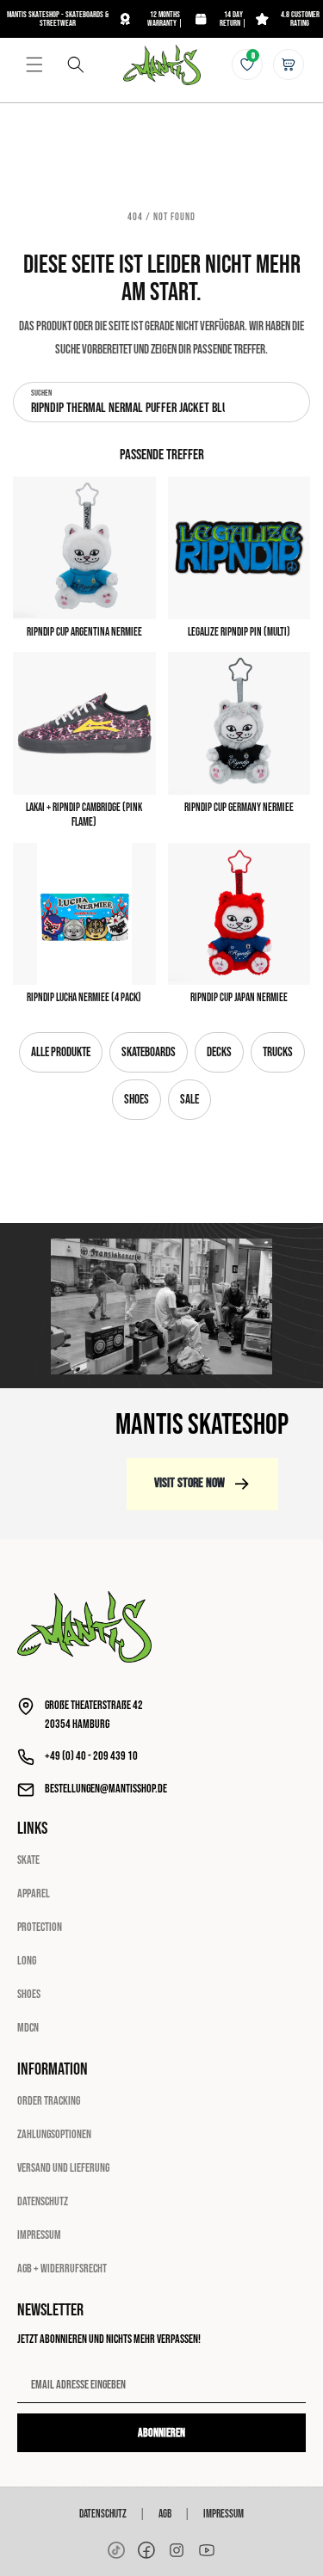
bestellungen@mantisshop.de (106, 1789)
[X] (177, 2550)
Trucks (278, 1052)
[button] (34, 65)
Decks (219, 1052)
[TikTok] (116, 2550)
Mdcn (28, 2028)
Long (27, 1961)
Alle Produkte (61, 1052)
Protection (40, 1927)
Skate (28, 1860)
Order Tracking (49, 2101)
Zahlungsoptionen (54, 2134)
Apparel (34, 1894)
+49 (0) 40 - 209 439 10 (91, 1756)
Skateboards (149, 1052)
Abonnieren (161, 2433)
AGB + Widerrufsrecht (62, 2269)
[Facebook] (146, 2550)
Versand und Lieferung (63, 2168)
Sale (189, 1100)
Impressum (39, 2235)
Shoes (137, 1100)
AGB (165, 2514)
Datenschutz (43, 2201)
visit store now (189, 1483)
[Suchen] (76, 65)
